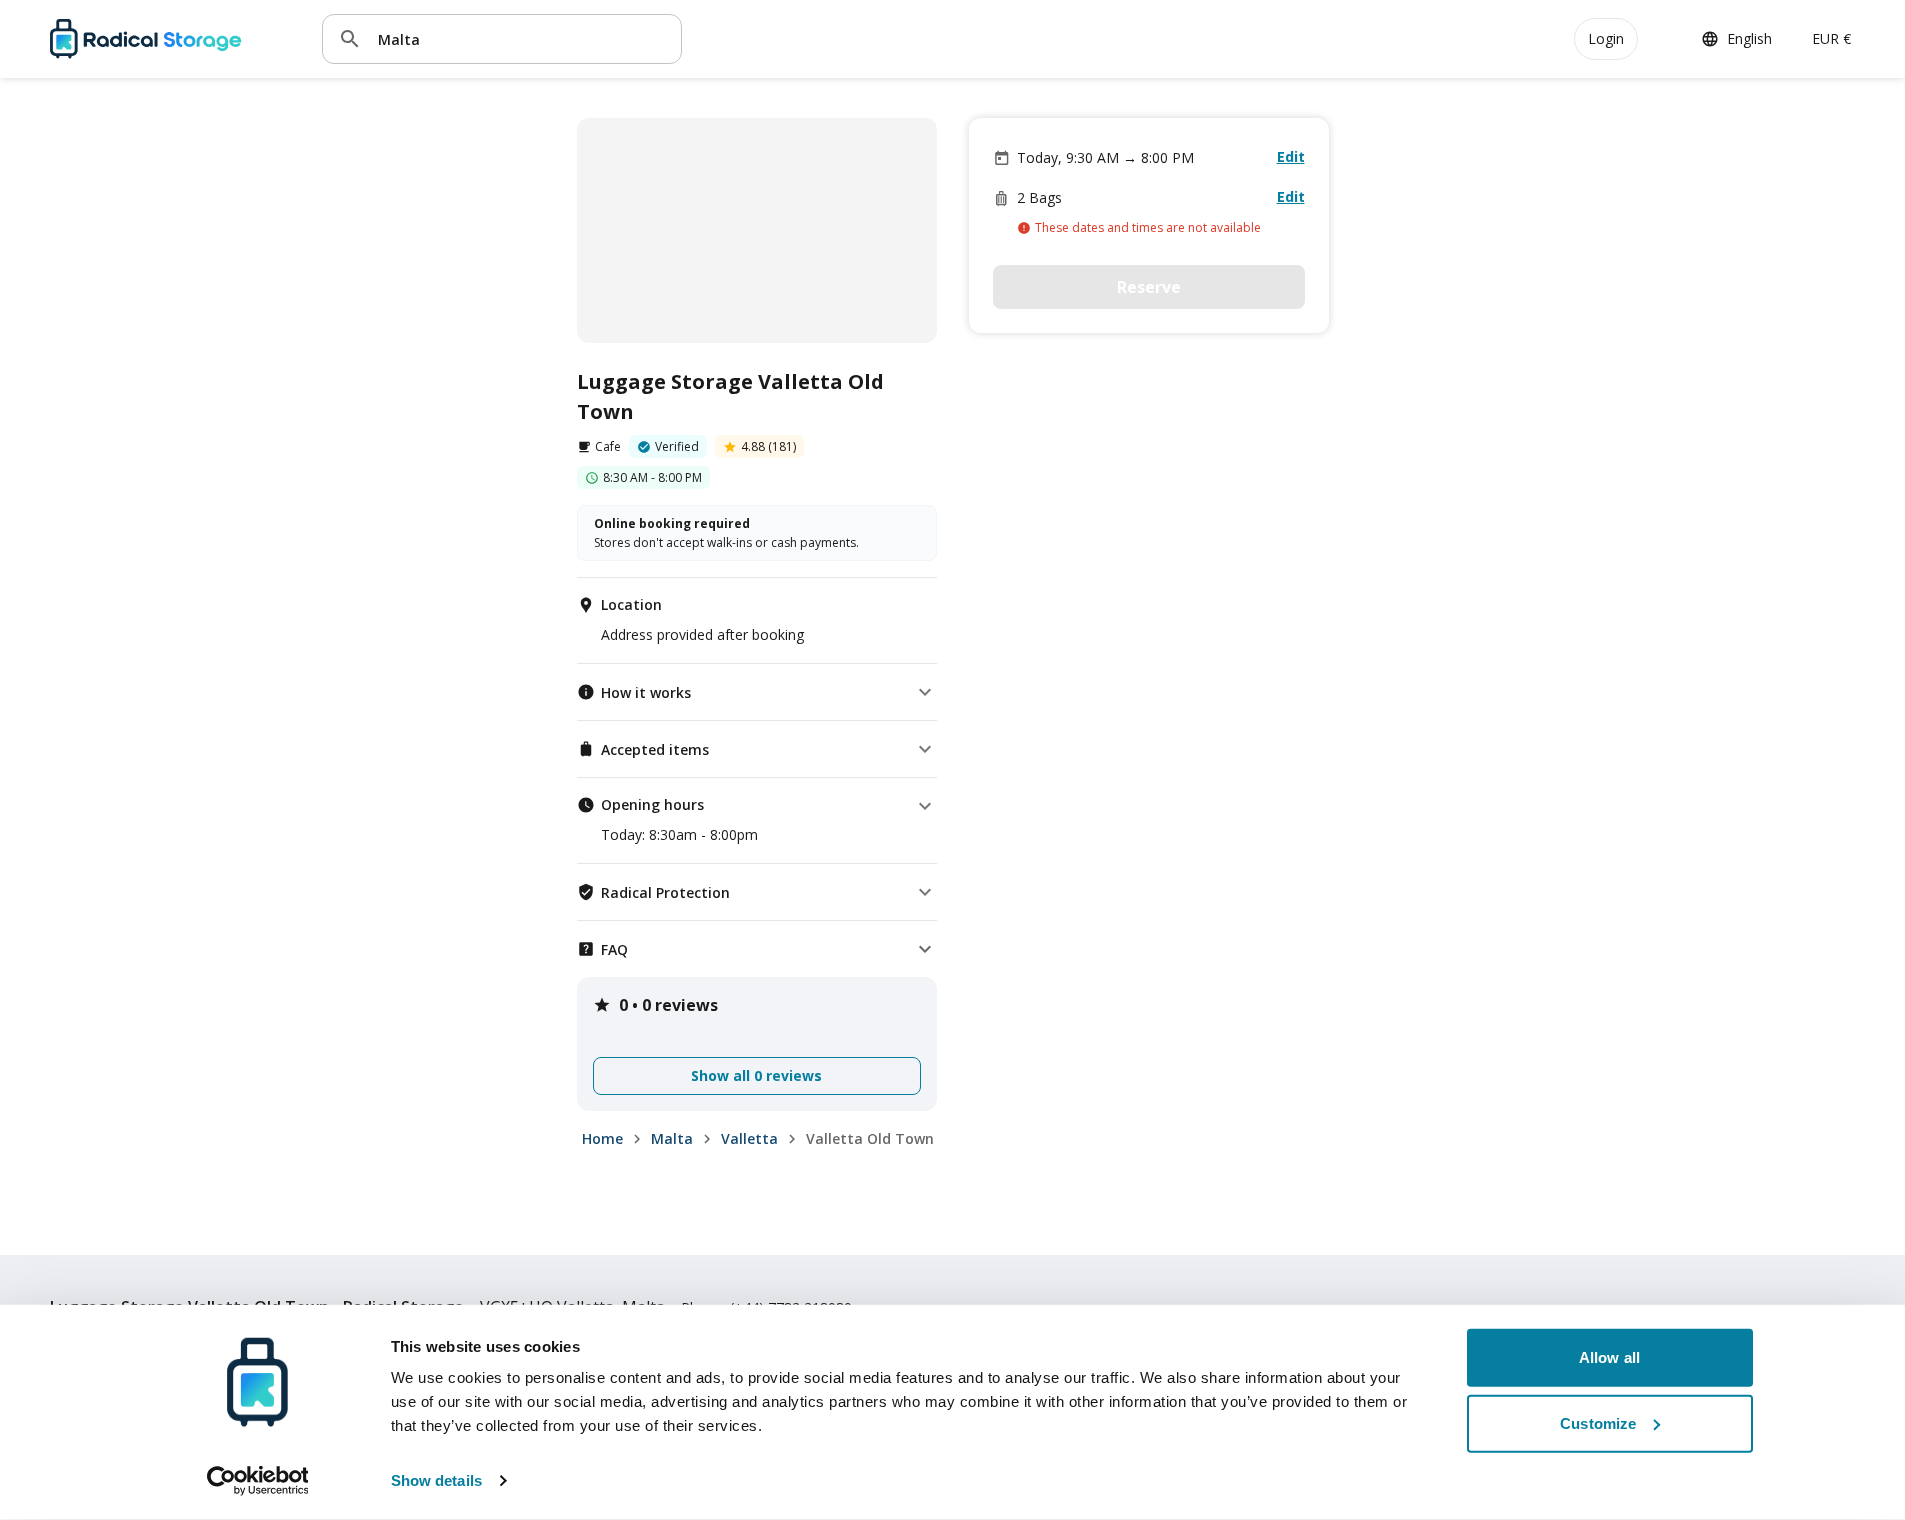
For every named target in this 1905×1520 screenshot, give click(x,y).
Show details (436, 1480)
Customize (1598, 1422)
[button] (757, 692)
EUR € (1831, 38)
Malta (672, 1138)
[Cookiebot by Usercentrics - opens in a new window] (257, 1481)
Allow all (1609, 1357)
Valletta (749, 1138)
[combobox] (522, 38)
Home (602, 1138)
